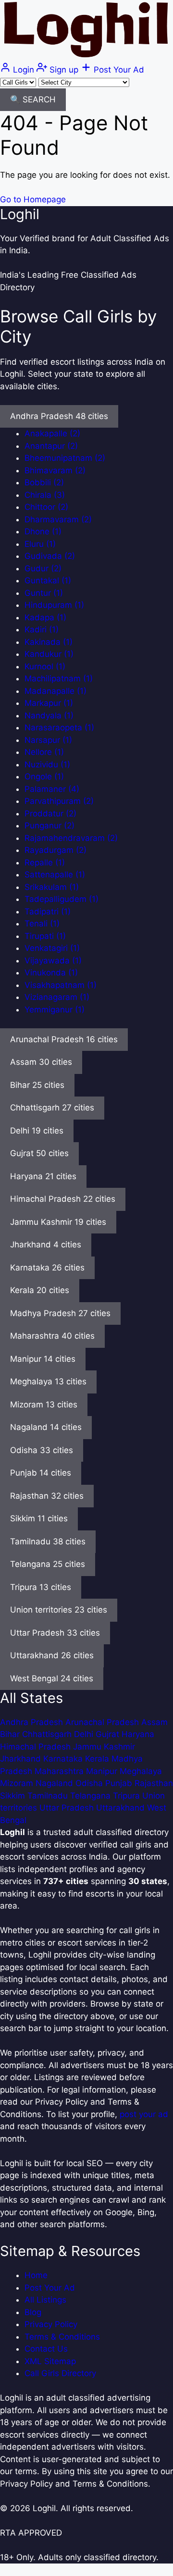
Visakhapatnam (61, 985)
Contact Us (46, 2349)
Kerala (98, 1759)
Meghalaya (141, 1771)
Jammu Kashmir (104, 1747)
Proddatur (50, 813)
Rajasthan (154, 1783)
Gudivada (50, 556)
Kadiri (42, 629)
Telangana (92, 1796)
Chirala (45, 495)
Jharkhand (22, 1759)
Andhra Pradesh (33, 1722)
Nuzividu (47, 764)
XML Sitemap (50, 2361)
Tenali (42, 924)
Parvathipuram (59, 801)
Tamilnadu (49, 1796)
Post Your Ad (50, 2288)
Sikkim (14, 1796)
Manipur (103, 1771)
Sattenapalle (55, 875)
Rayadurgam (56, 850)
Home (36, 2275)
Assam (154, 1722)
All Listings (45, 2300)
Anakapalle (52, 433)
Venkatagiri (52, 948)
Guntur (44, 593)
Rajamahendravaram (71, 838)
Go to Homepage (33, 199)
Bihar (11, 1734)
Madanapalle (56, 691)
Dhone (43, 531)
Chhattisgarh (48, 1734)
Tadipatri (48, 912)
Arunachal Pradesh (103, 1722)
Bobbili (44, 482)
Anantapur (51, 446)
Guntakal (48, 580)
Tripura (128, 1796)
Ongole (44, 776)
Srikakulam (52, 887)
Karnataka (64, 1759)
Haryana (138, 1734)
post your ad (144, 2114)
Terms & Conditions (62, 2337)
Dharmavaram (58, 519)
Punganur (49, 826)
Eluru (40, 544)
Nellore (44, 752)
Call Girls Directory (60, 2373)
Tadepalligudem (62, 899)
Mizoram (18, 1783)
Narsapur (48, 740)
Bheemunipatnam (65, 458)
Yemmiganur (55, 1010)
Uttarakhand (122, 1808)
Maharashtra (60, 1771)
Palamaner (52, 789)
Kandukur (49, 654)
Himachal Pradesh (37, 1747)
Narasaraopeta (59, 727)
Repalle (45, 863)
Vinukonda (51, 973)
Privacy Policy (51, 2324)
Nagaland (56, 1783)
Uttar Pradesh (68, 1808)
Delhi (85, 1734)
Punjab (120, 1783)
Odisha (90, 1783)
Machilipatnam (59, 678)
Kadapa (45, 617)
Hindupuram (54, 605)
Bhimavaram (55, 470)
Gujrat (109, 1734)
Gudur (43, 568)
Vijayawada (53, 961)
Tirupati (45, 936)
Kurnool (45, 666)
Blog (33, 2312)
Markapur (49, 703)
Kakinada (49, 642)
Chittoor (46, 507)
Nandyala (49, 715)
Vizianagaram (57, 997)
